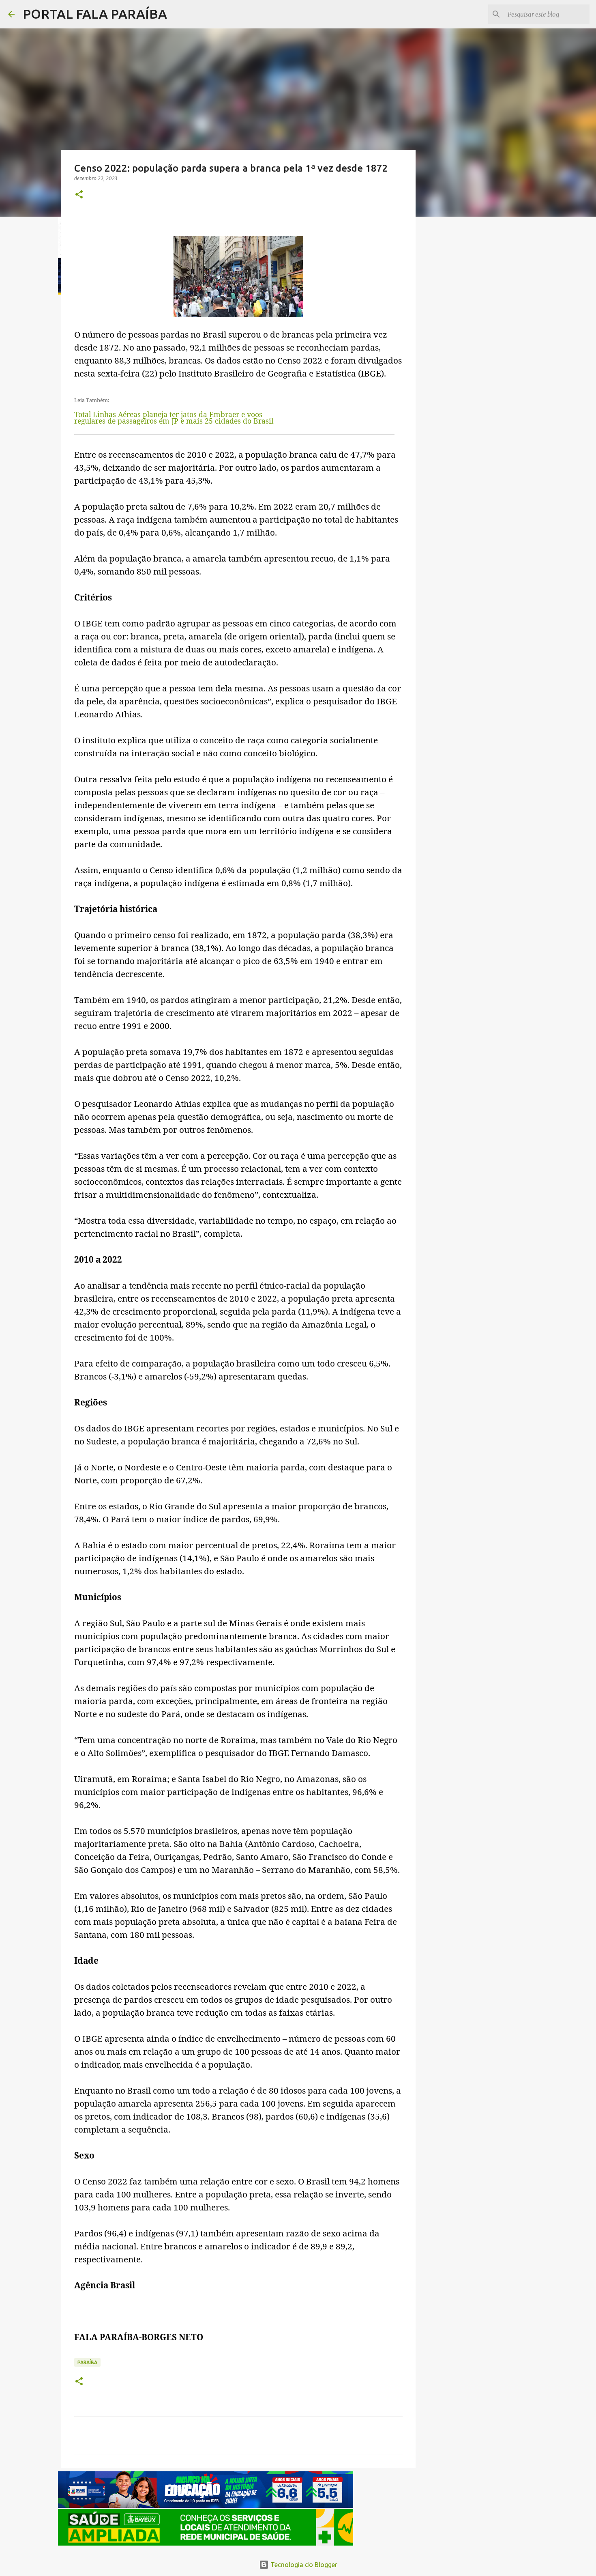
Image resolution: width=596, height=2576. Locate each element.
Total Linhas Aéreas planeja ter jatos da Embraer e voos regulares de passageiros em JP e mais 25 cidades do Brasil (174, 417)
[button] (79, 195)
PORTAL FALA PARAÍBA (95, 14)
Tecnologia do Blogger (303, 2565)
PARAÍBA (87, 2362)
